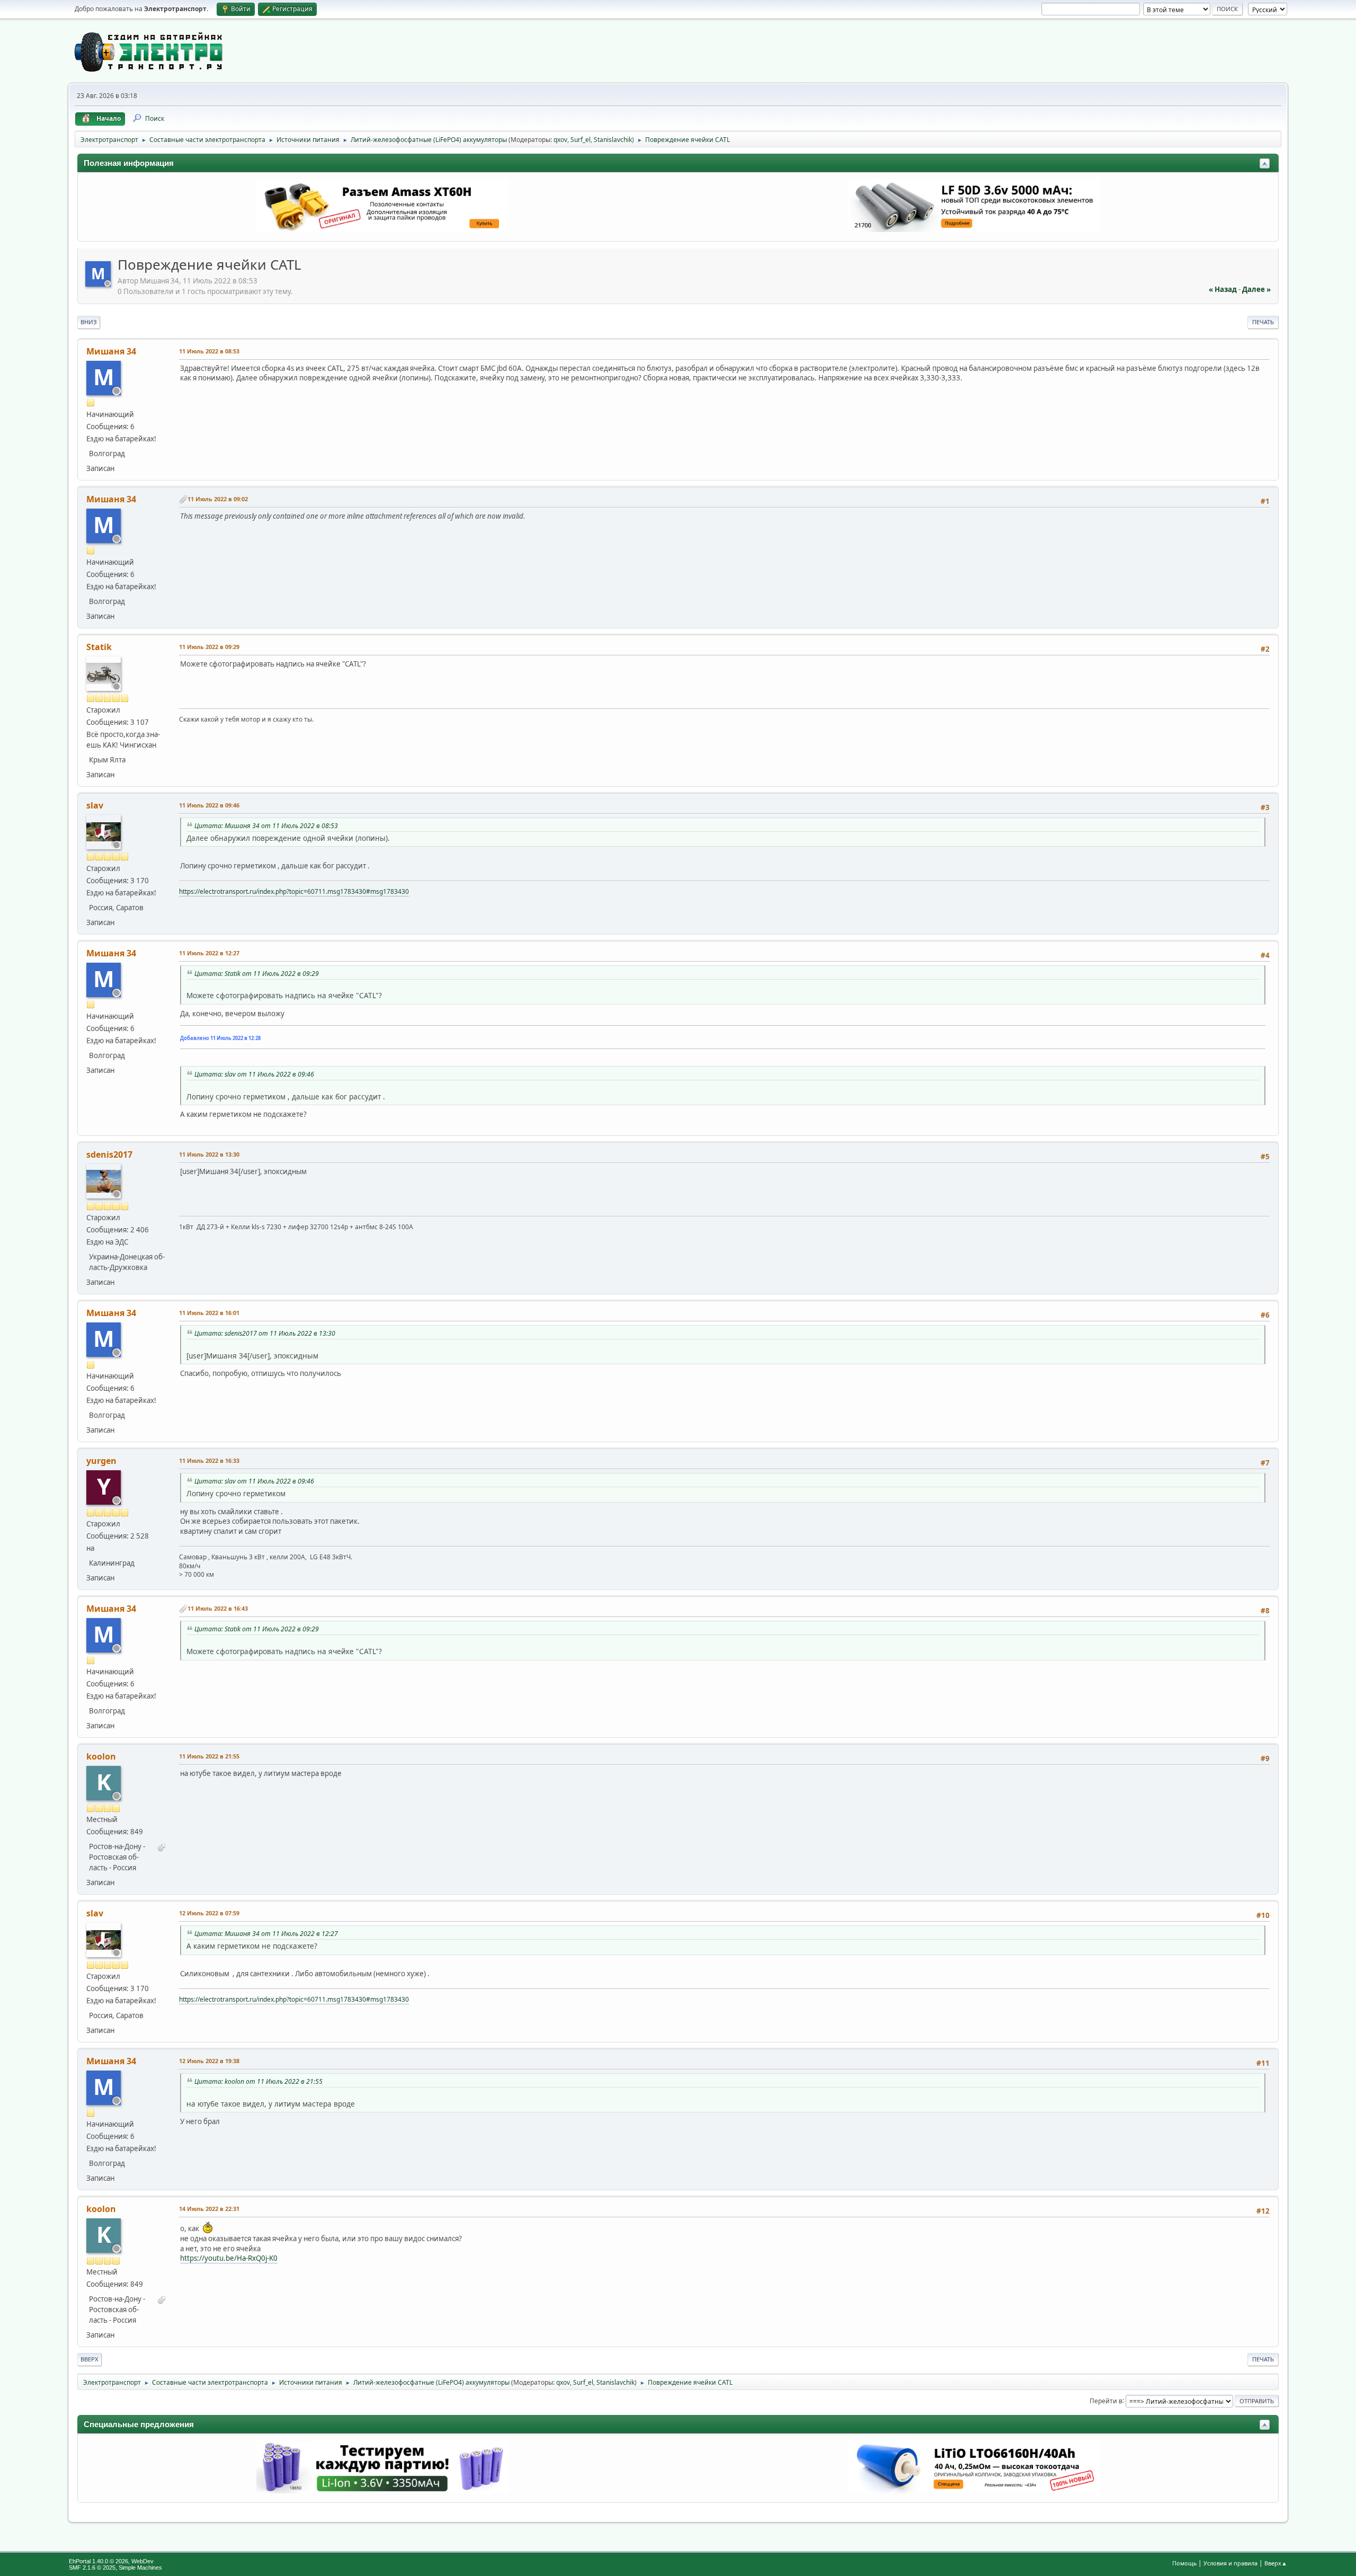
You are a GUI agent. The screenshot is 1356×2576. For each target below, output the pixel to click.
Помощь (1184, 2563)
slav (95, 805)
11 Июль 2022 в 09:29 (209, 647)
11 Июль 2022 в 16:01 (209, 1313)
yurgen (101, 1461)
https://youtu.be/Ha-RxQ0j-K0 (229, 2258)
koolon (101, 1756)
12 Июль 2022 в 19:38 (209, 2061)
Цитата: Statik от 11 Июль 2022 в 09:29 (257, 974)
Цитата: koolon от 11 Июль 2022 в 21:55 (258, 2081)
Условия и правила (1230, 2563)
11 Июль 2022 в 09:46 (209, 805)
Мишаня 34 (111, 351)
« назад (1223, 289)
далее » (1256, 289)
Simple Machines (140, 2568)
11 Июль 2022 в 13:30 (209, 1154)
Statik (99, 647)
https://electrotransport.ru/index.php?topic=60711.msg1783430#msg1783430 (294, 891)
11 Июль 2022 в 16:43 (218, 1608)
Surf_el (581, 140)
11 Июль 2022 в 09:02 (218, 499)
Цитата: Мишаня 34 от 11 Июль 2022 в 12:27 (266, 1934)
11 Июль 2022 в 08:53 (209, 351)
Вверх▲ (1276, 2563)
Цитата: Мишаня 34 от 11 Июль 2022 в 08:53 (266, 826)
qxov (560, 140)
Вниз (89, 322)
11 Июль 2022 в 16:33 (209, 1460)
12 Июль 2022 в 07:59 (209, 1913)
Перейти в (1106, 2400)
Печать (1263, 322)
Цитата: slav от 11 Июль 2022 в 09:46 (254, 1074)
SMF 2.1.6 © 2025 (92, 2568)
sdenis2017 (109, 1154)
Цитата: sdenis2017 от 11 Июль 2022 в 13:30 (265, 1333)
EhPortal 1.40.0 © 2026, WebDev (111, 2561)
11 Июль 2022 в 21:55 (209, 1756)
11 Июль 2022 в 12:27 (209, 953)
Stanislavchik (613, 140)
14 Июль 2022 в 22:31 (209, 2209)
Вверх (90, 2359)
